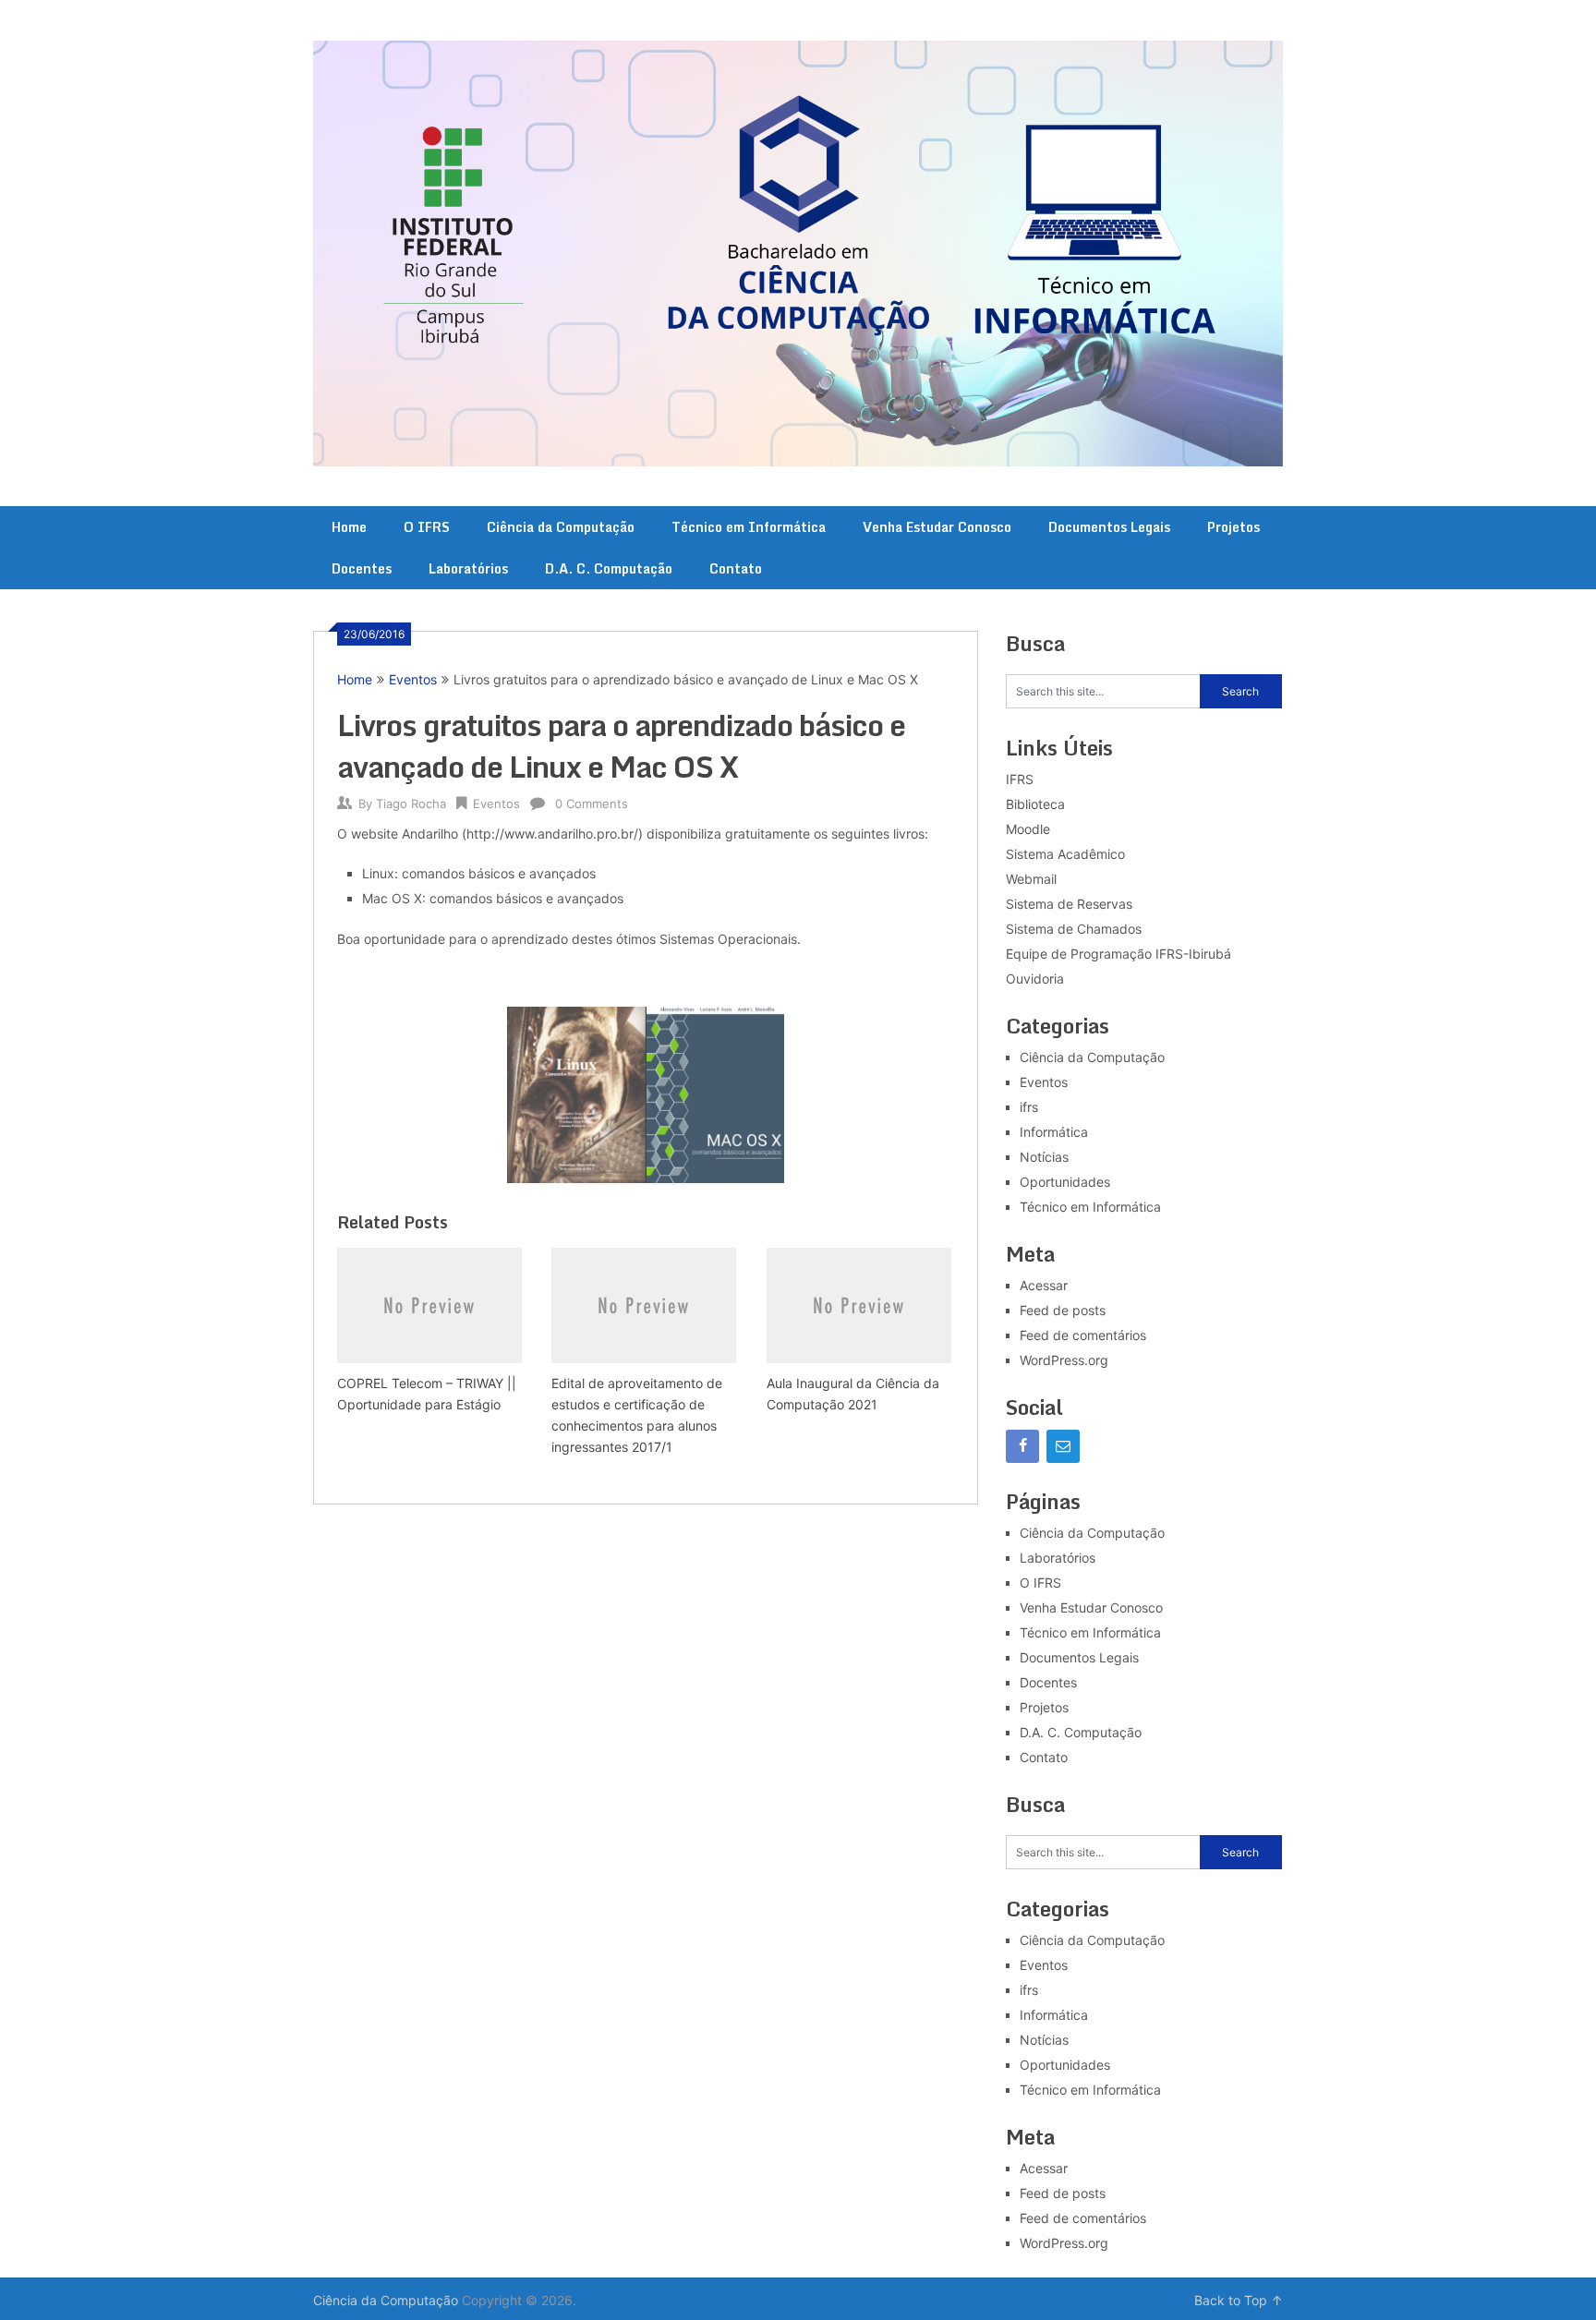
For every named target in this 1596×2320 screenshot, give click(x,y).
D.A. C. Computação (609, 568)
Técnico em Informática (749, 527)
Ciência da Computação (561, 527)
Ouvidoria (1035, 979)
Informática (1054, 1132)
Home (349, 527)
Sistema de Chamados (1074, 929)
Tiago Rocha (411, 804)
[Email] (1063, 1446)
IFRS (1020, 779)
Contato (736, 568)
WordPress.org (1064, 1360)
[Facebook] (1022, 1446)
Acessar (1044, 1285)
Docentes (362, 568)
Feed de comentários (1083, 1335)
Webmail (1031, 879)
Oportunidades (1065, 1182)
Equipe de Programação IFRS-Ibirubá (1118, 954)
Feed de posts (1063, 1310)
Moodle (1028, 829)
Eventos (413, 679)
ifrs (1029, 1107)
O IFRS (427, 527)
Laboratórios (468, 568)
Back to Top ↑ (1239, 2300)
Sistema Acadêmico (1065, 854)
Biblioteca (1035, 804)
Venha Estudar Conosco (937, 527)
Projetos (1233, 527)
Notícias (1044, 1157)
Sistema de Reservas (1069, 904)
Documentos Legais (1109, 527)
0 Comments (592, 804)
